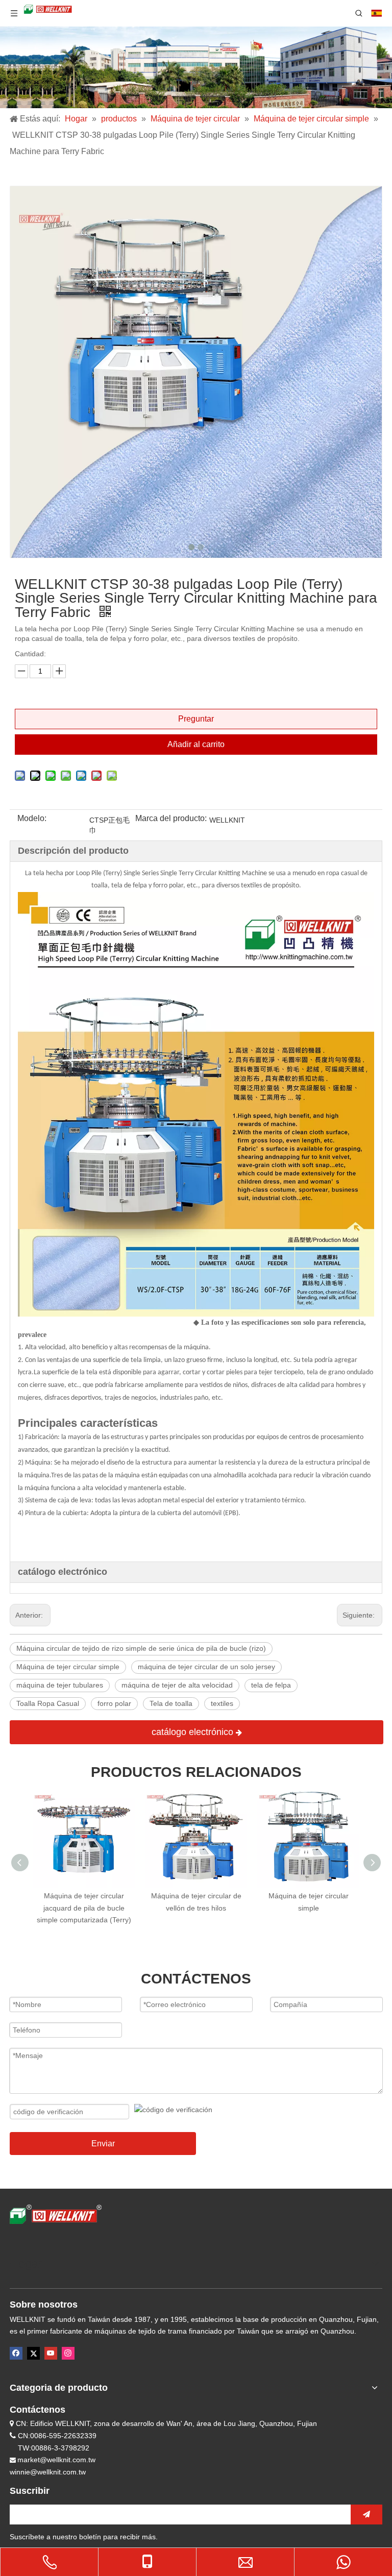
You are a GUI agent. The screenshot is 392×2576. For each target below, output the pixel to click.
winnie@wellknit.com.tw (48, 2472)
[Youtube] (51, 2353)
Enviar (103, 2144)
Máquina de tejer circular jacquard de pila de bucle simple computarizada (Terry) (84, 1908)
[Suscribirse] (366, 2515)
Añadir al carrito (196, 744)
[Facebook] (16, 2353)
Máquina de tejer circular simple (68, 1667)
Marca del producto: (171, 819)
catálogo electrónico (194, 1732)
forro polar (114, 1703)
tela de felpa (271, 1685)
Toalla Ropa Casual (48, 1703)
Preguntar (196, 719)
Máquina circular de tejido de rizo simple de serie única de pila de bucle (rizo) (141, 1648)
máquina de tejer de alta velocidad (177, 1685)
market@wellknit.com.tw (56, 2460)
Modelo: (32, 819)
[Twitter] (33, 2353)
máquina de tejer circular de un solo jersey (206, 1667)
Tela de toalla (171, 1703)
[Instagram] (68, 2353)
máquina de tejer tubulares (60, 1685)
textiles (222, 1703)
